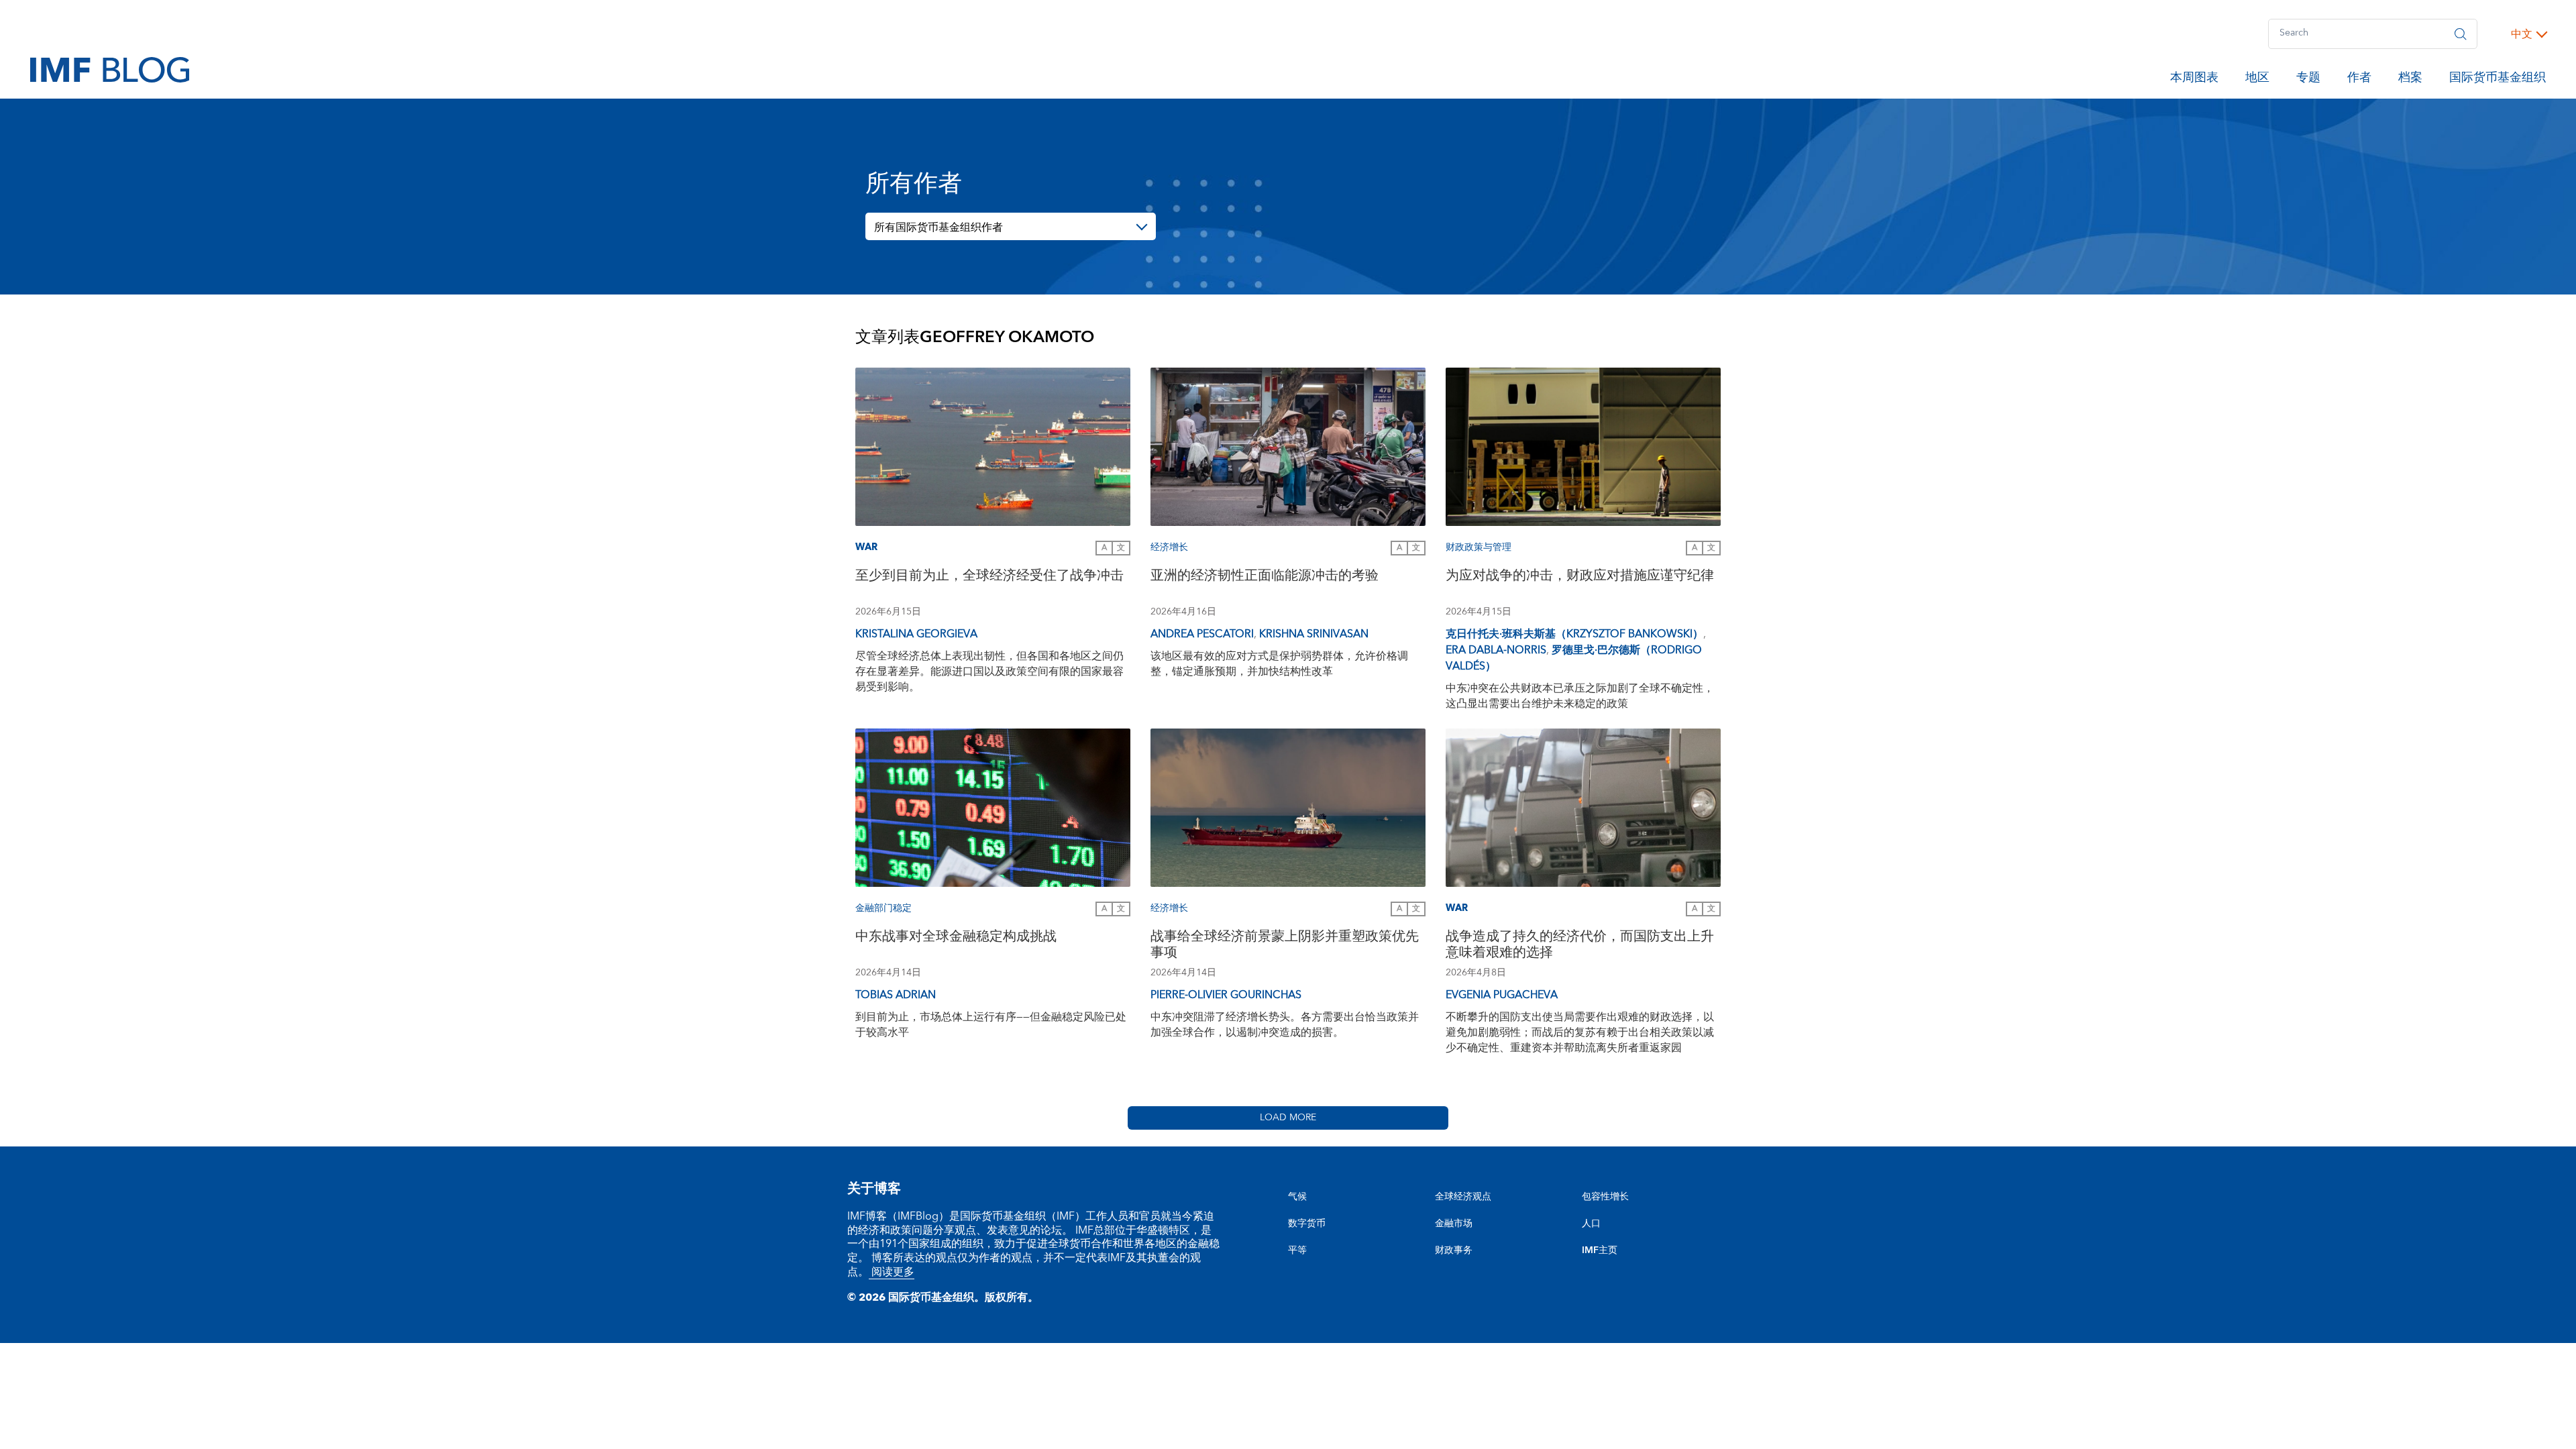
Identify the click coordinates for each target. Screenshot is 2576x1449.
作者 (2359, 80)
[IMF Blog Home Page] (110, 69)
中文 (2522, 34)
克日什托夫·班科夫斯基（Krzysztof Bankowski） (1574, 634)
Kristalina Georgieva (916, 634)
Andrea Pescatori (1202, 634)
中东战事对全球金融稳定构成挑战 (956, 938)
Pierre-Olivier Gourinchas (1226, 995)
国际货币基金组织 (2498, 80)
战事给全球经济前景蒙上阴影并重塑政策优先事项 (1285, 946)
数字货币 (1307, 1224)
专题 (2308, 80)
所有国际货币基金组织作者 (938, 227)
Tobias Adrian (896, 995)
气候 (1297, 1197)
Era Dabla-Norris (1496, 650)
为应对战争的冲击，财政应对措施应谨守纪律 (1580, 577)
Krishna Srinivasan (1314, 634)
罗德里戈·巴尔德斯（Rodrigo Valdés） (1574, 658)
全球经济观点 (1463, 1197)
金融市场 (1454, 1224)
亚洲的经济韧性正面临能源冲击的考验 (1265, 577)
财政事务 (1454, 1250)
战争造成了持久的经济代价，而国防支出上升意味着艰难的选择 (1580, 946)
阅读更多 (892, 1272)
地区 (2257, 80)
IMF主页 (1600, 1250)
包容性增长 (1605, 1197)
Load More (1288, 1118)
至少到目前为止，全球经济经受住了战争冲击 (989, 577)
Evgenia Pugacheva (1502, 995)
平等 (1297, 1250)
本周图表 (2194, 80)
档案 (2410, 80)
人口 (1591, 1224)
